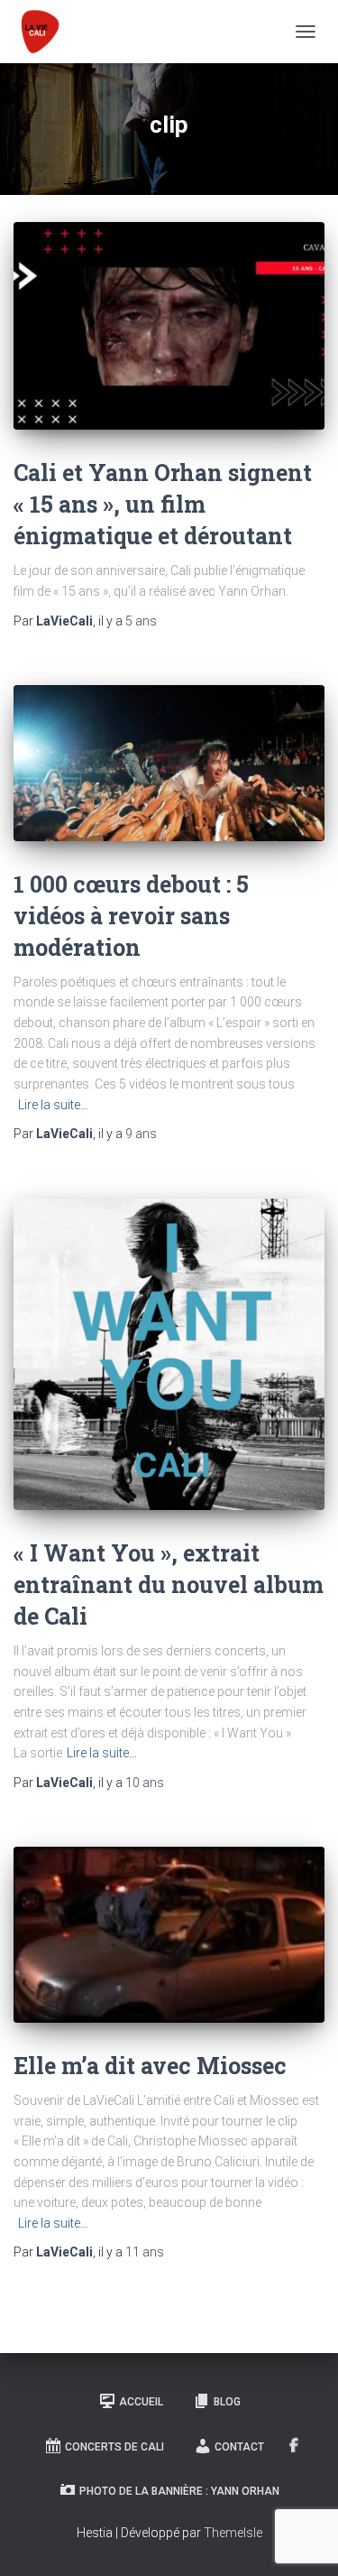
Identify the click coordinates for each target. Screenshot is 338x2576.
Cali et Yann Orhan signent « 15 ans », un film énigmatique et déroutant (163, 504)
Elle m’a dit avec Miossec (150, 2066)
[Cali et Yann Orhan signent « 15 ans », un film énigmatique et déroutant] (169, 326)
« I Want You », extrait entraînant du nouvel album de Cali (169, 1585)
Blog (227, 2402)
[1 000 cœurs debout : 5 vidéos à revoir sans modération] (169, 763)
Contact (239, 2447)
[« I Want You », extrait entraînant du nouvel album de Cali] (169, 1354)
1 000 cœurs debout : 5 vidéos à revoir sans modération (131, 916)
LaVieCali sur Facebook (294, 2446)
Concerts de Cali (114, 2447)
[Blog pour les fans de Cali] (44, 32)
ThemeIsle (233, 2533)
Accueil (141, 2402)
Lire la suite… (53, 1105)
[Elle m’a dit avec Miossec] (169, 1935)
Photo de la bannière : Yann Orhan (179, 2491)
